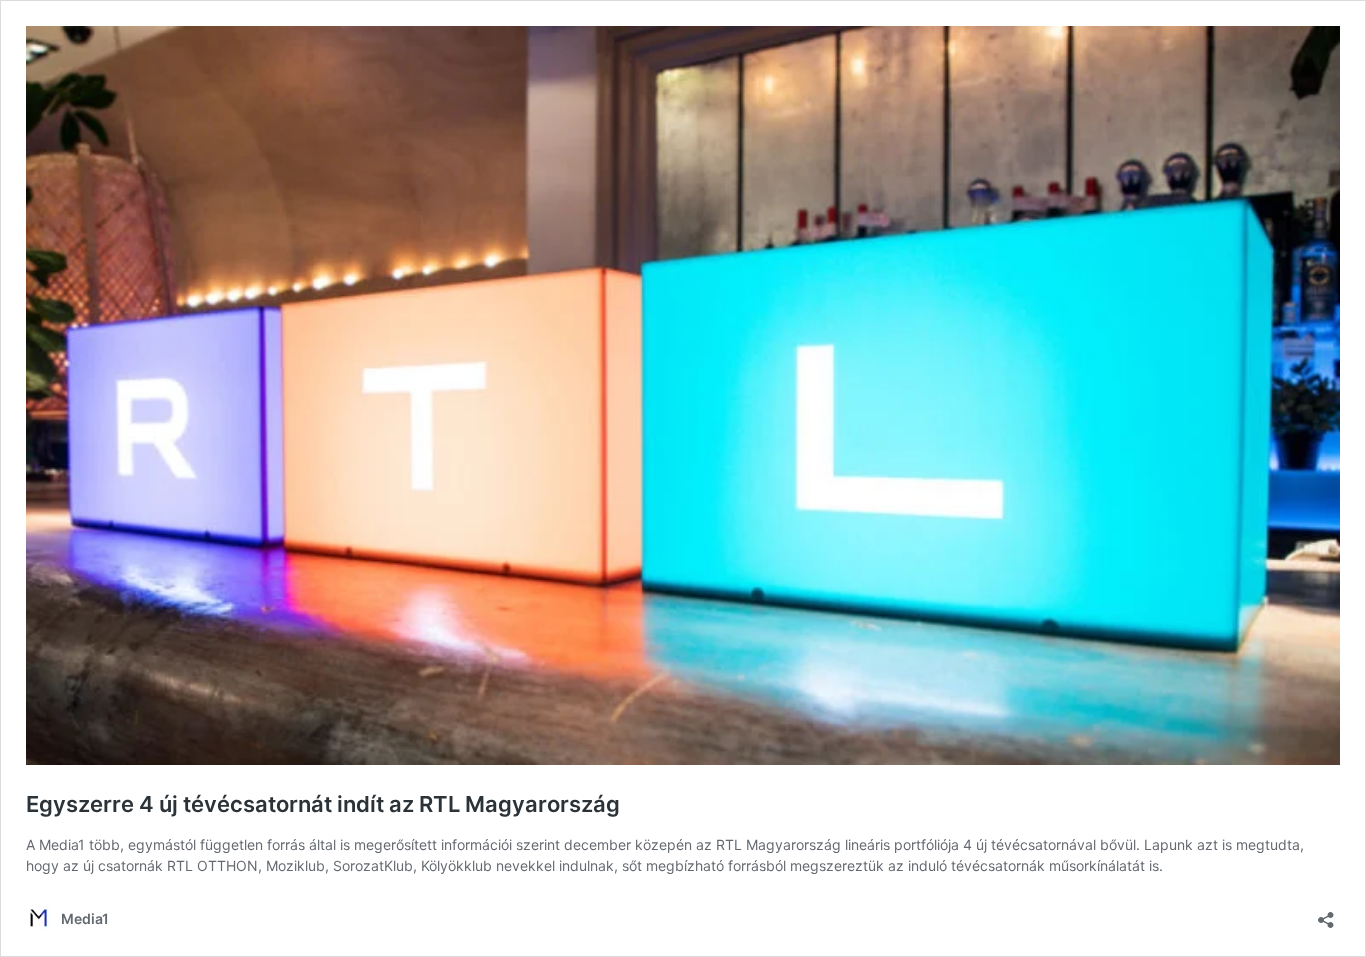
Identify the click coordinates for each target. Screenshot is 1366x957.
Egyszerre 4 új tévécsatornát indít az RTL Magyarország (323, 804)
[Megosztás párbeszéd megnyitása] (1326, 913)
